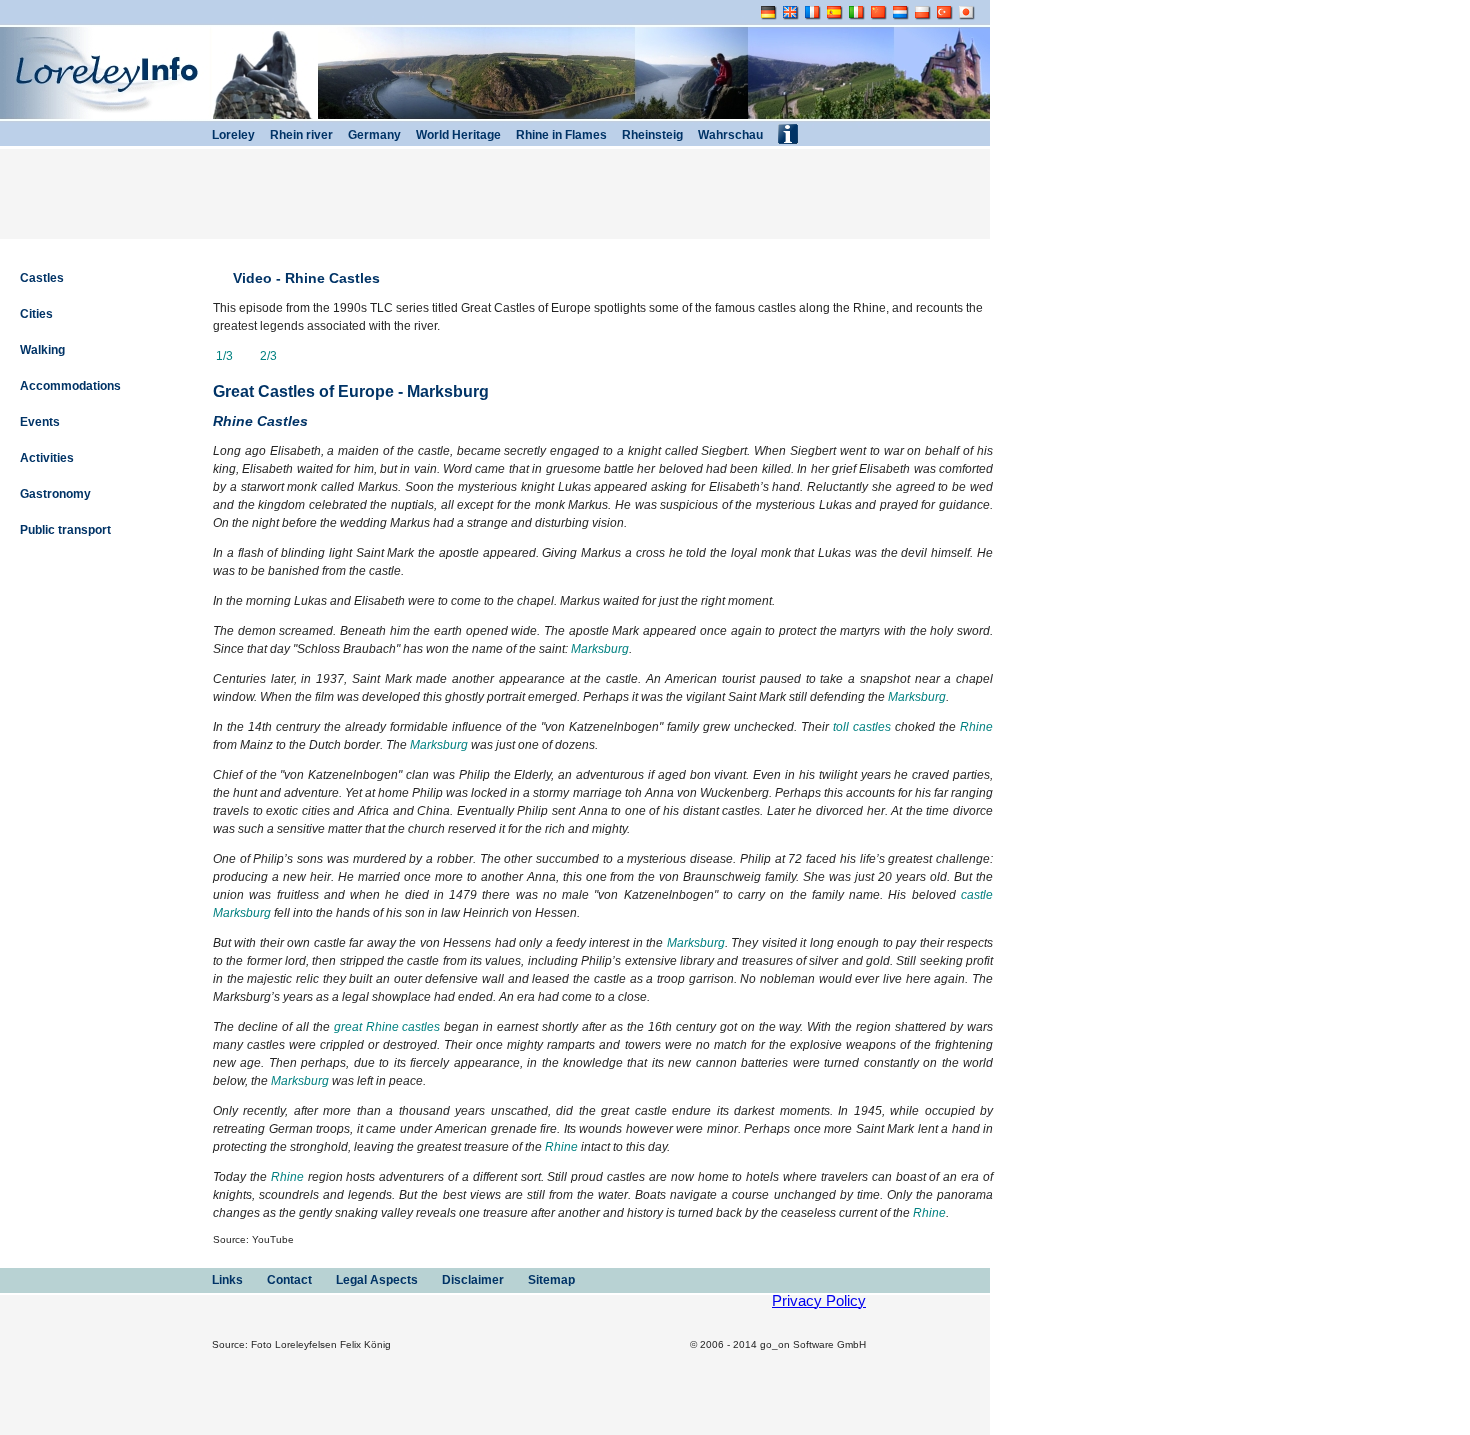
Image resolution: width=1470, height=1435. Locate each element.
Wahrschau (729, 135)
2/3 (267, 356)
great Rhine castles (387, 1027)
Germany (373, 135)
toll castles (862, 727)
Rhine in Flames (560, 135)
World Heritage (457, 135)
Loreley (232, 135)
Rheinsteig (651, 135)
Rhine (976, 727)
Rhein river (300, 135)
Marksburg (600, 649)
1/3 (224, 356)
